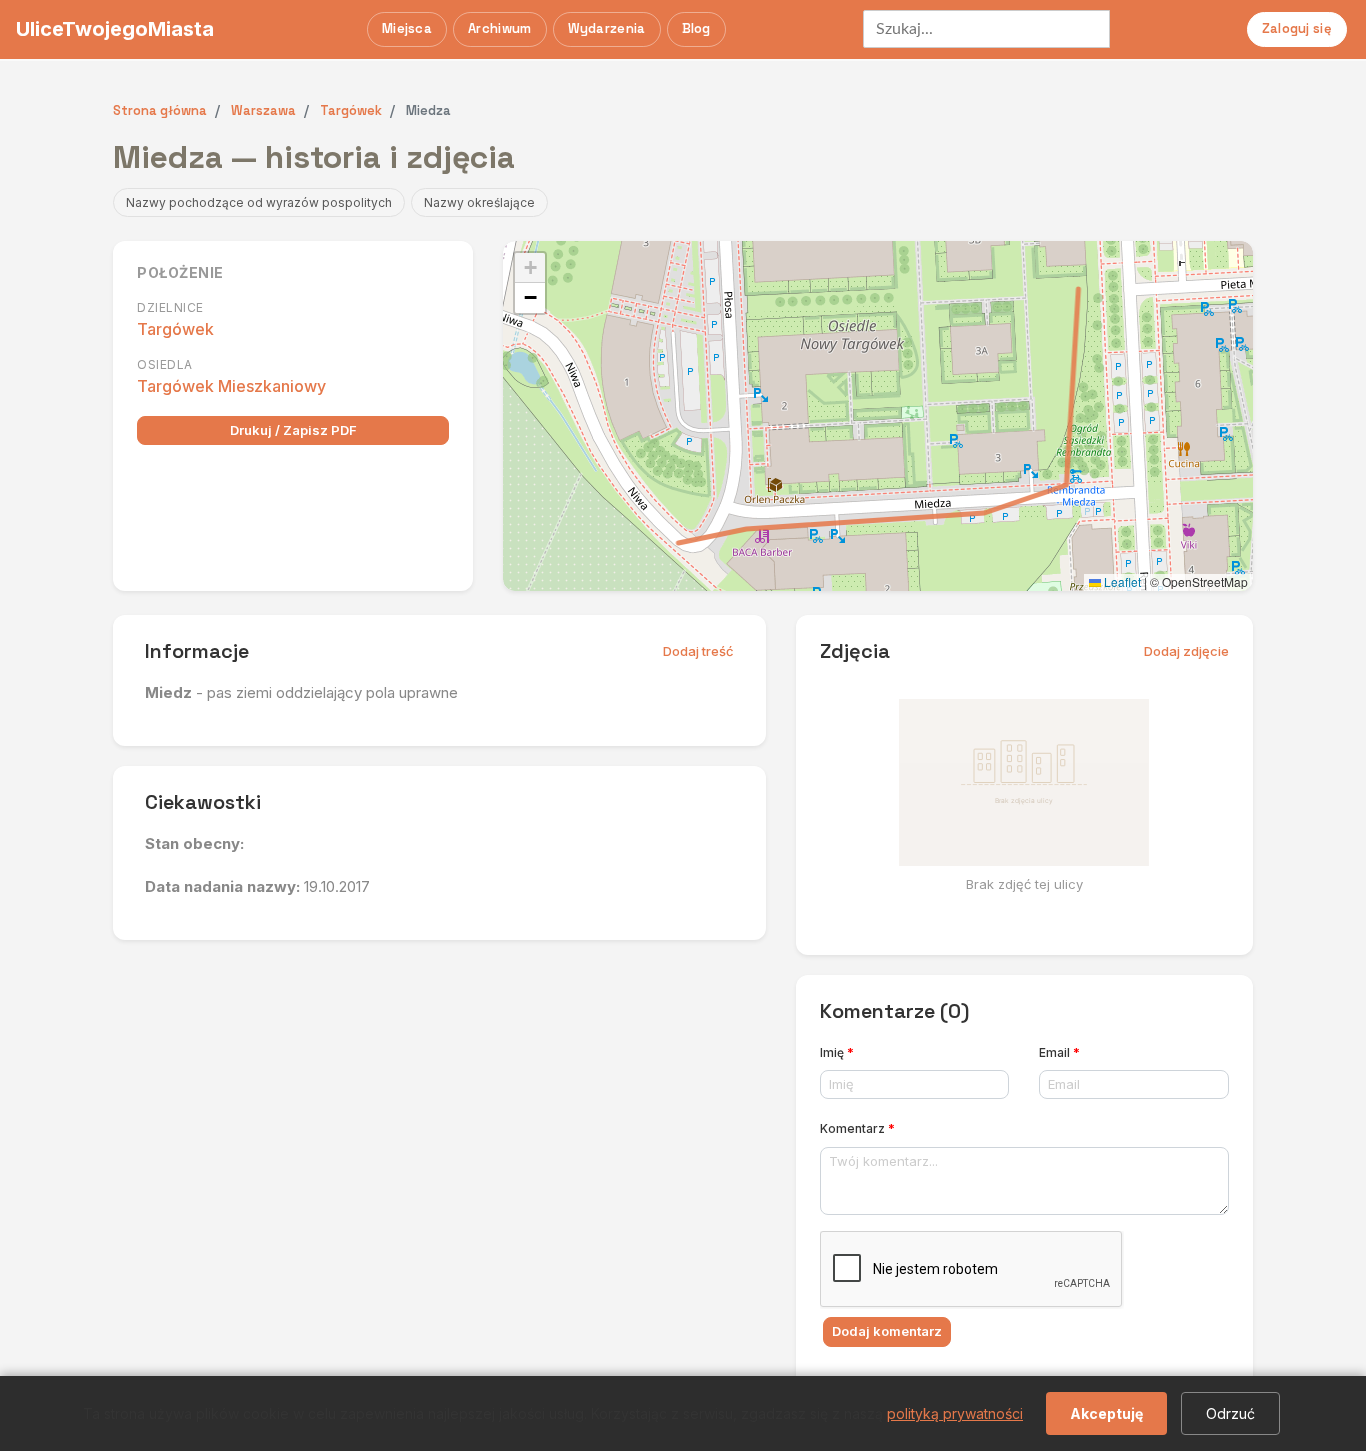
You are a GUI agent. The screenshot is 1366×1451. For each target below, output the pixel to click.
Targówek (175, 329)
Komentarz (857, 1128)
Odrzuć (1230, 1413)
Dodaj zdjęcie (1186, 651)
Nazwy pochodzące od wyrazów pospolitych (259, 202)
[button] (530, 268)
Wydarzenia (607, 28)
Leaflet (1121, 581)
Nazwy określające (479, 202)
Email (1059, 1052)
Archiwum (499, 28)
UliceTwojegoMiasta (115, 29)
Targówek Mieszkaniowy (231, 386)
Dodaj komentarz (887, 1331)
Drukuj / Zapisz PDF (293, 430)
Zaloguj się (1297, 28)
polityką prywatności (955, 1413)
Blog (696, 28)
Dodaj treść (698, 651)
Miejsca (407, 28)
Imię (837, 1052)
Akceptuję (1106, 1413)
